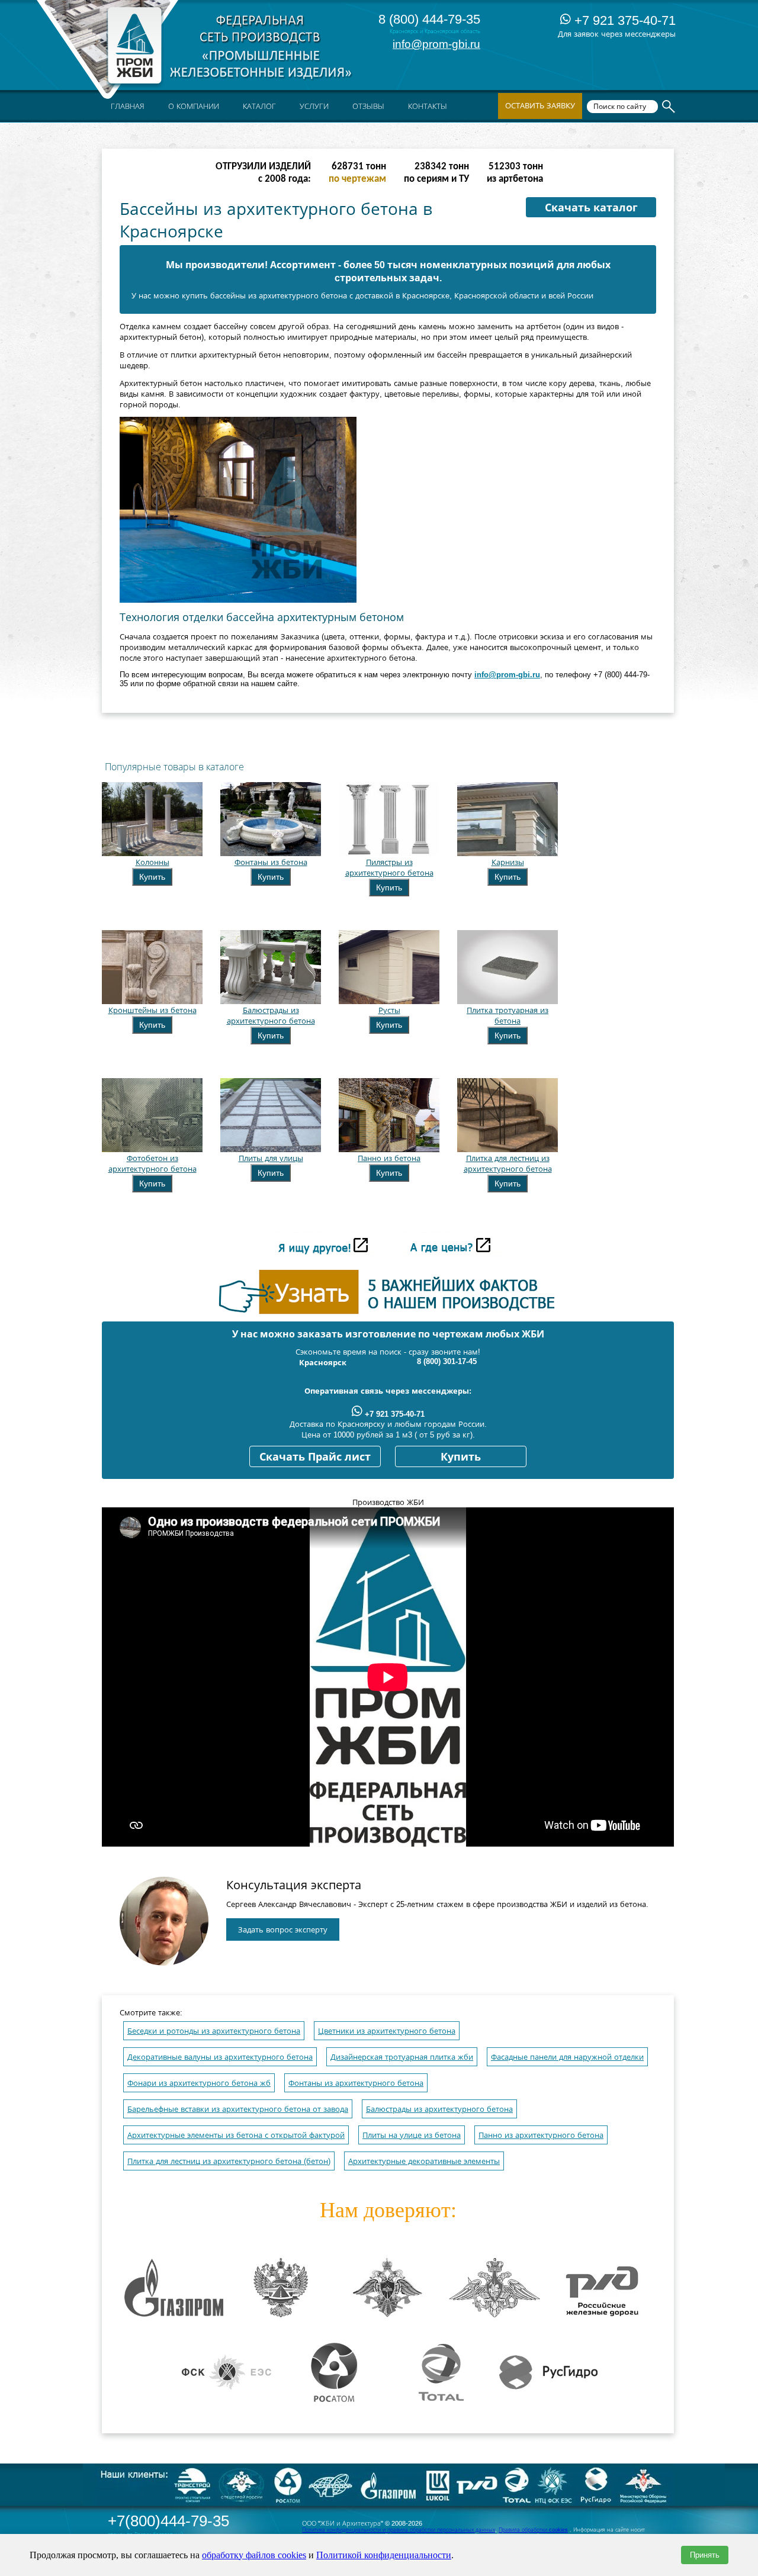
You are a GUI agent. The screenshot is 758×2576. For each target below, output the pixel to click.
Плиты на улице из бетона (412, 2135)
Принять (705, 2555)
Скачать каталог (591, 208)
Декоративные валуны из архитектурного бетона (220, 2057)
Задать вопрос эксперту (283, 1930)
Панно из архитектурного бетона (541, 2135)
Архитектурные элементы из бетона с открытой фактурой (236, 2135)
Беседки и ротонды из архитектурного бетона (214, 2031)
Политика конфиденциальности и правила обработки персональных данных (399, 2530)
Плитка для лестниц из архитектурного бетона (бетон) (229, 2161)
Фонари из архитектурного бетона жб (199, 2083)
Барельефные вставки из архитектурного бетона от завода (238, 2109)
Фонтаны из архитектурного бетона (356, 2083)
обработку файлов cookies (254, 2555)
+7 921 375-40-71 (623, 20)
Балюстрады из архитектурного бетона (439, 2109)
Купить (152, 877)
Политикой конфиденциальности (384, 2555)
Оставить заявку (540, 106)
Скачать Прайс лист (315, 1457)
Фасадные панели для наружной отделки (567, 2057)
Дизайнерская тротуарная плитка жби (402, 2057)
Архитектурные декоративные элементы (424, 2161)
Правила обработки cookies (533, 2530)
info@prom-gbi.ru (436, 44)
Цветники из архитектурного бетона (387, 2031)
